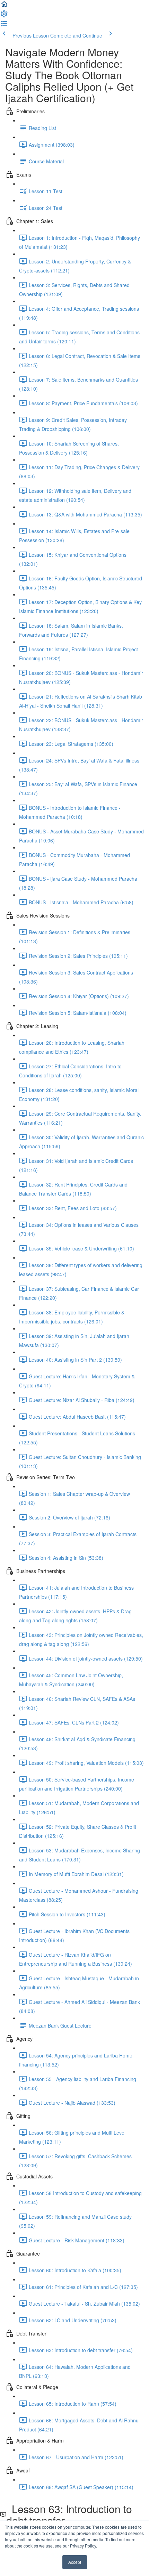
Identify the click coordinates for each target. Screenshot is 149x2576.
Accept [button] (75, 2562)
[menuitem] (4, 16)
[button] (4, 6)
